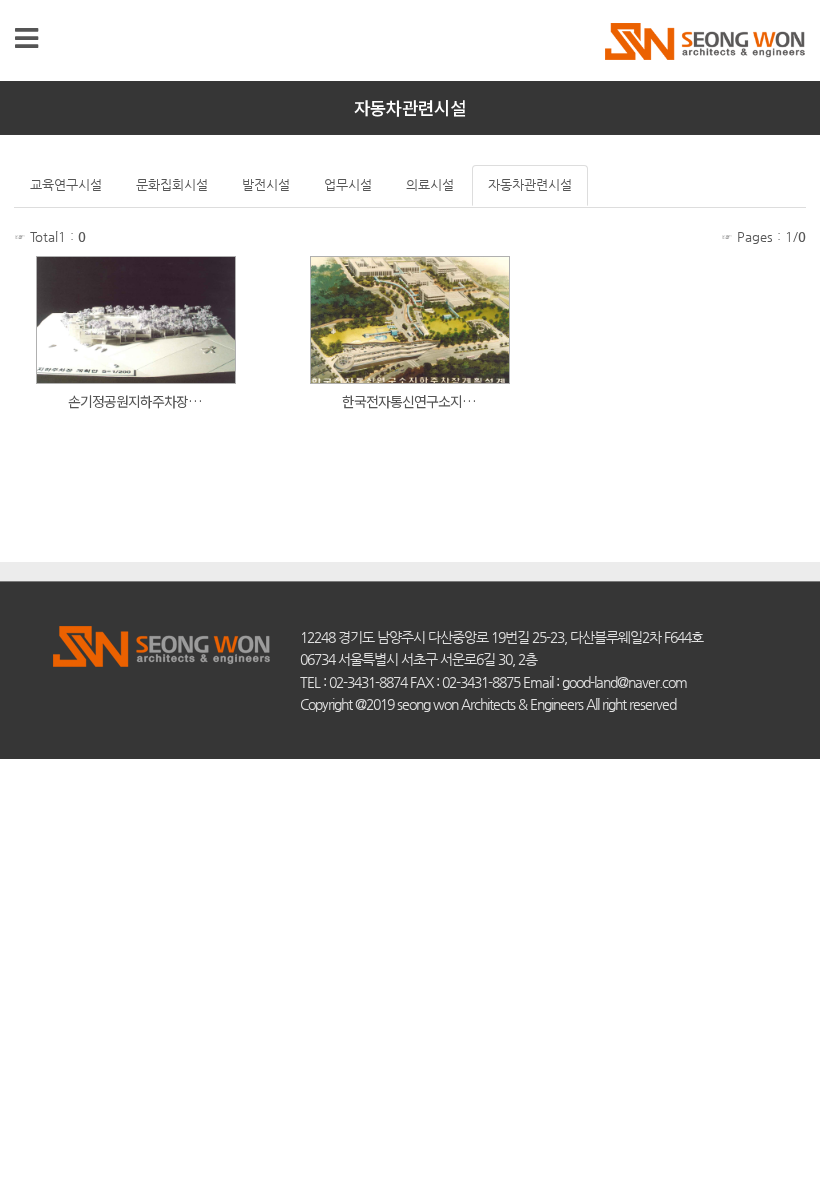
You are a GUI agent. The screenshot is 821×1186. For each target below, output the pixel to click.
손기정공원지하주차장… (136, 401)
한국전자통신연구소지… (410, 401)
